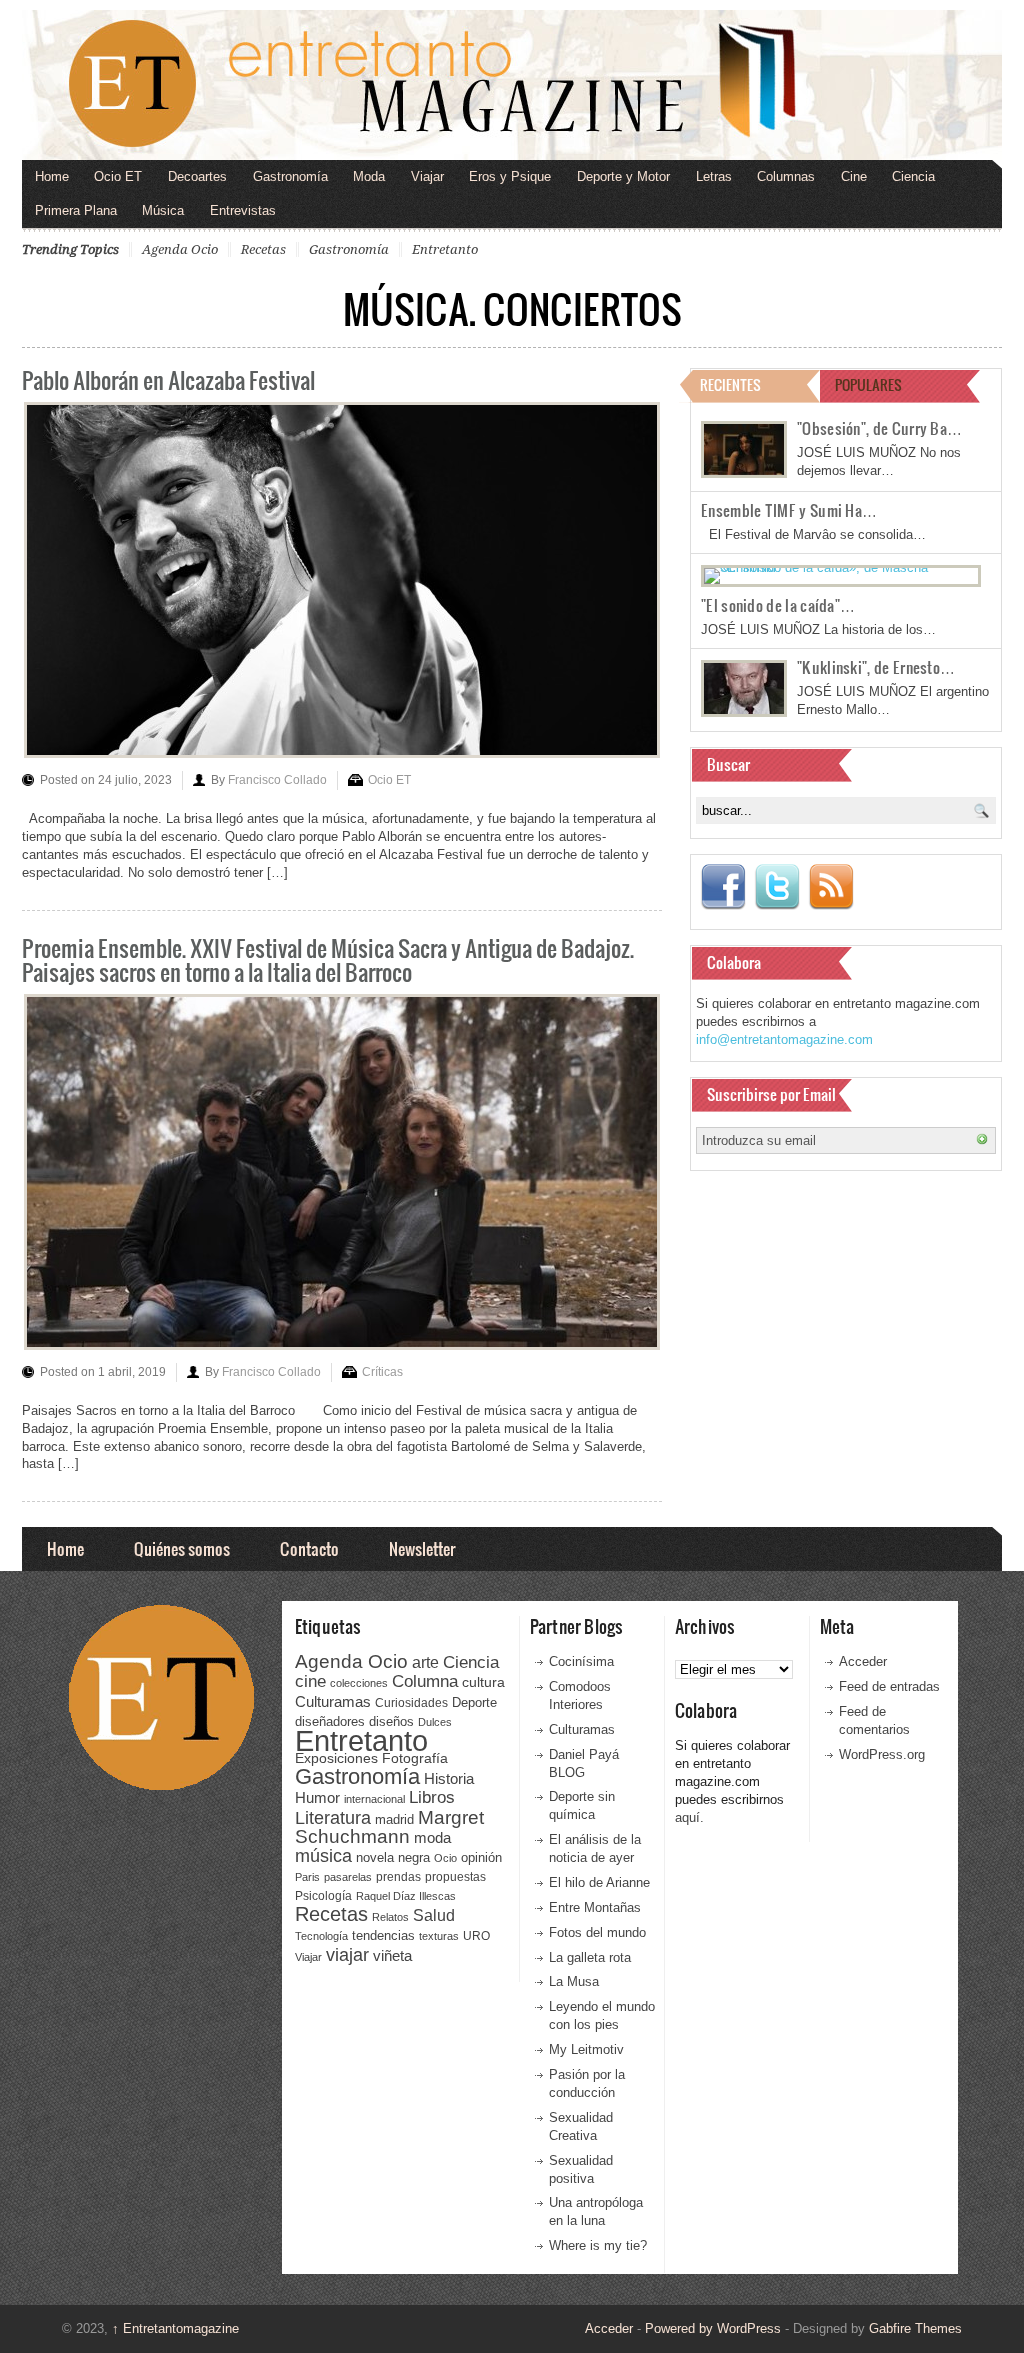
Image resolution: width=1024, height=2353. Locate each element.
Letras (714, 176)
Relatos (390, 1917)
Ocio (445, 1858)
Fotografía (415, 1758)
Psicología (323, 1896)
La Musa (574, 1981)
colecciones (359, 1683)
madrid (394, 1819)
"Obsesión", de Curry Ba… (879, 428)
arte (425, 1662)
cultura (483, 1682)
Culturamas (333, 1701)
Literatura (333, 1817)
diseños (391, 1721)
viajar (347, 1954)
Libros (432, 1797)
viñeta (392, 1955)
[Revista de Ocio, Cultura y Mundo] (512, 85)
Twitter (777, 887)
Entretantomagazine (175, 2328)
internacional (374, 1799)
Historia (449, 1778)
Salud (434, 1915)
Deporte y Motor (623, 176)
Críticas (382, 1372)
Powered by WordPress (713, 2328)
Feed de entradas (889, 1686)
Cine (854, 176)
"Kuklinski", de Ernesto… (876, 667)
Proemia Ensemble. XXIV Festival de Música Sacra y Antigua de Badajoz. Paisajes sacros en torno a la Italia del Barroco (328, 959)
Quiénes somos (182, 1548)
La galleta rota (590, 1957)
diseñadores (330, 1721)
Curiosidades (411, 1703)
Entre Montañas (595, 1907)
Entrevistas (243, 210)
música (323, 1856)
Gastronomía (290, 176)
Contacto (309, 1548)
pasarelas (348, 1877)
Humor (317, 1797)
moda (432, 1837)
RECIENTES (730, 384)
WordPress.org (882, 1754)
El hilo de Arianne (599, 1882)
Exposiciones (336, 1758)
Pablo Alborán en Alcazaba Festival (168, 379)
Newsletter (422, 1548)
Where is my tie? (598, 2245)
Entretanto (445, 249)
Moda (369, 176)
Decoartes (197, 176)
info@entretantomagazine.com (784, 1039)
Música (163, 210)
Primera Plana (76, 210)
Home (52, 176)
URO (476, 1936)
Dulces (435, 1722)
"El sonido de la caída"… (778, 605)
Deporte (474, 1703)
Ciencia (913, 176)
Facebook (723, 887)
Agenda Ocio (180, 249)
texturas (439, 1936)
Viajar (427, 176)
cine (310, 1681)
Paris (307, 1877)
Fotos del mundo (597, 1932)
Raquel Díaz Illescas (406, 1896)
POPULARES (868, 384)
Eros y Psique (510, 176)
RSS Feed (831, 887)
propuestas (455, 1877)
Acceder (863, 1661)
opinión (481, 1857)
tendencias (383, 1935)
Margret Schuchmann (389, 1827)
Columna (425, 1681)
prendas (398, 1877)
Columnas (786, 176)
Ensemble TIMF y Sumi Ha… (789, 510)
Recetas (263, 249)
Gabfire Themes (915, 2328)
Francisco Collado (277, 780)
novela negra (393, 1857)
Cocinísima (581, 1661)
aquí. (689, 1817)
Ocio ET (118, 176)
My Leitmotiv (586, 2049)
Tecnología (321, 1936)
